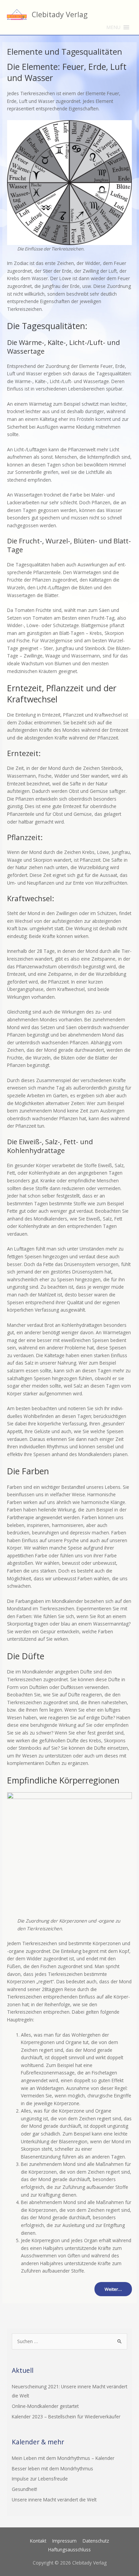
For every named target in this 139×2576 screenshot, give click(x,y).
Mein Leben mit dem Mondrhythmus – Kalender (63, 2458)
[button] (113, 27)
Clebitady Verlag (60, 14)
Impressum (64, 2541)
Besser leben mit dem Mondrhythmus (52, 2468)
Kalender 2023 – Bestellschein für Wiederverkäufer (66, 2417)
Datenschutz (96, 2541)
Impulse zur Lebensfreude (40, 2479)
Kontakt (38, 2541)
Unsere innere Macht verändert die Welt (54, 2500)
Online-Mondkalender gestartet (45, 2406)
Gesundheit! (24, 2489)
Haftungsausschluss (69, 2550)
